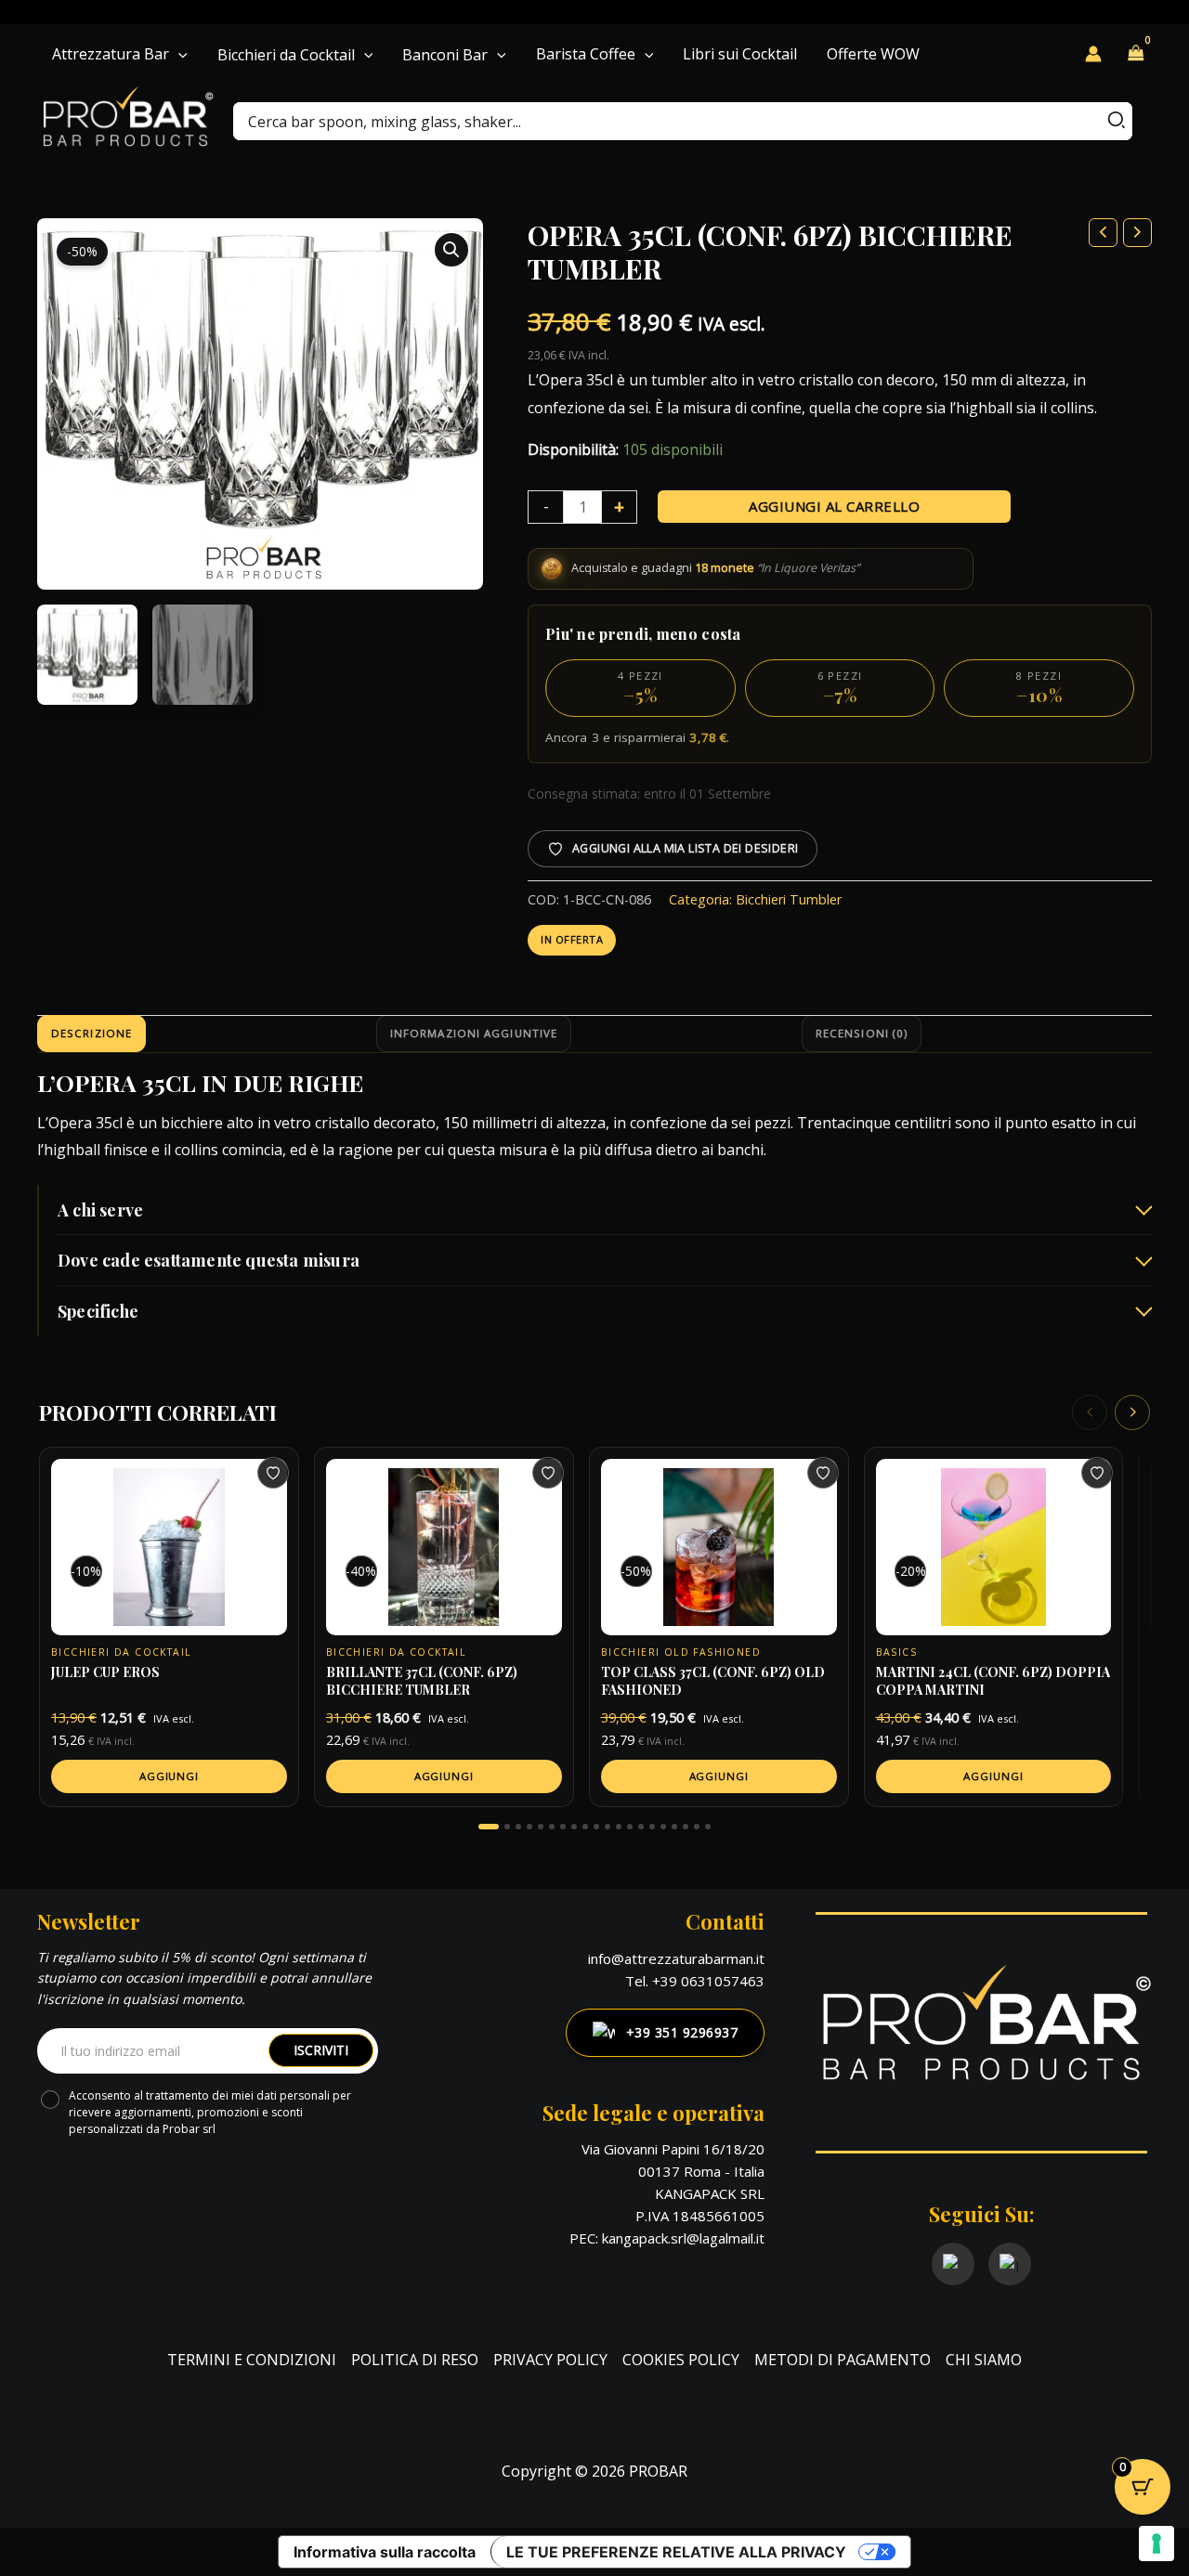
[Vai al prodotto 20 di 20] (708, 1827)
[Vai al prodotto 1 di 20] (489, 1827)
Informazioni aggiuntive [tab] (474, 1033)
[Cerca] (1117, 121)
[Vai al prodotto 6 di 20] (552, 1827)
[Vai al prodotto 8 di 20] (574, 1827)
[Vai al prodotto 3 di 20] (518, 1827)
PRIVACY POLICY (550, 2360)
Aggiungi (169, 1776)
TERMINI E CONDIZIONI (252, 2360)
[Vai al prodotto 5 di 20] (541, 1827)
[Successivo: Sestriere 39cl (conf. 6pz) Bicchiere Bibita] (1137, 233)
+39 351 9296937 (682, 2032)
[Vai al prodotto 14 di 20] (641, 1827)
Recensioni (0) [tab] (862, 1033)
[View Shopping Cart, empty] (1136, 54)
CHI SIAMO (984, 2360)
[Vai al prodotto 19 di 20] (697, 1827)
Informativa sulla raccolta (385, 2552)
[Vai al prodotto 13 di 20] (630, 1827)
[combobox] (683, 121)
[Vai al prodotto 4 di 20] (529, 1827)
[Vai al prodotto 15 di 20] (652, 1827)
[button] (178, 54)
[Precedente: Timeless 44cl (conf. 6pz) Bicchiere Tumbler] (1103, 233)
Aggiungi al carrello (834, 506)
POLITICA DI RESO (415, 2360)
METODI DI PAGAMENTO (843, 2360)
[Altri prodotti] (1132, 1412)
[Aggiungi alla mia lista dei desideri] (273, 1473)
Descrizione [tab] (91, 1033)
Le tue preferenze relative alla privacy (676, 2552)
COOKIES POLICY (681, 2360)
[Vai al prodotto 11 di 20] (608, 1827)
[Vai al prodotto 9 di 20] (585, 1827)
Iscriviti (321, 2050)
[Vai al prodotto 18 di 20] (686, 1827)
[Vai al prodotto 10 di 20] (596, 1827)
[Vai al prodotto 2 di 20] (507, 1827)
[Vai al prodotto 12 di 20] (619, 1827)
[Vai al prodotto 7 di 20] (563, 1827)
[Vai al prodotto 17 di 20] (674, 1827)
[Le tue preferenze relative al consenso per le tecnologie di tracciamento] (1156, 2543)
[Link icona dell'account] (1093, 54)
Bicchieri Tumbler (789, 899)
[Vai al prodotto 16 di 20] (663, 1827)
